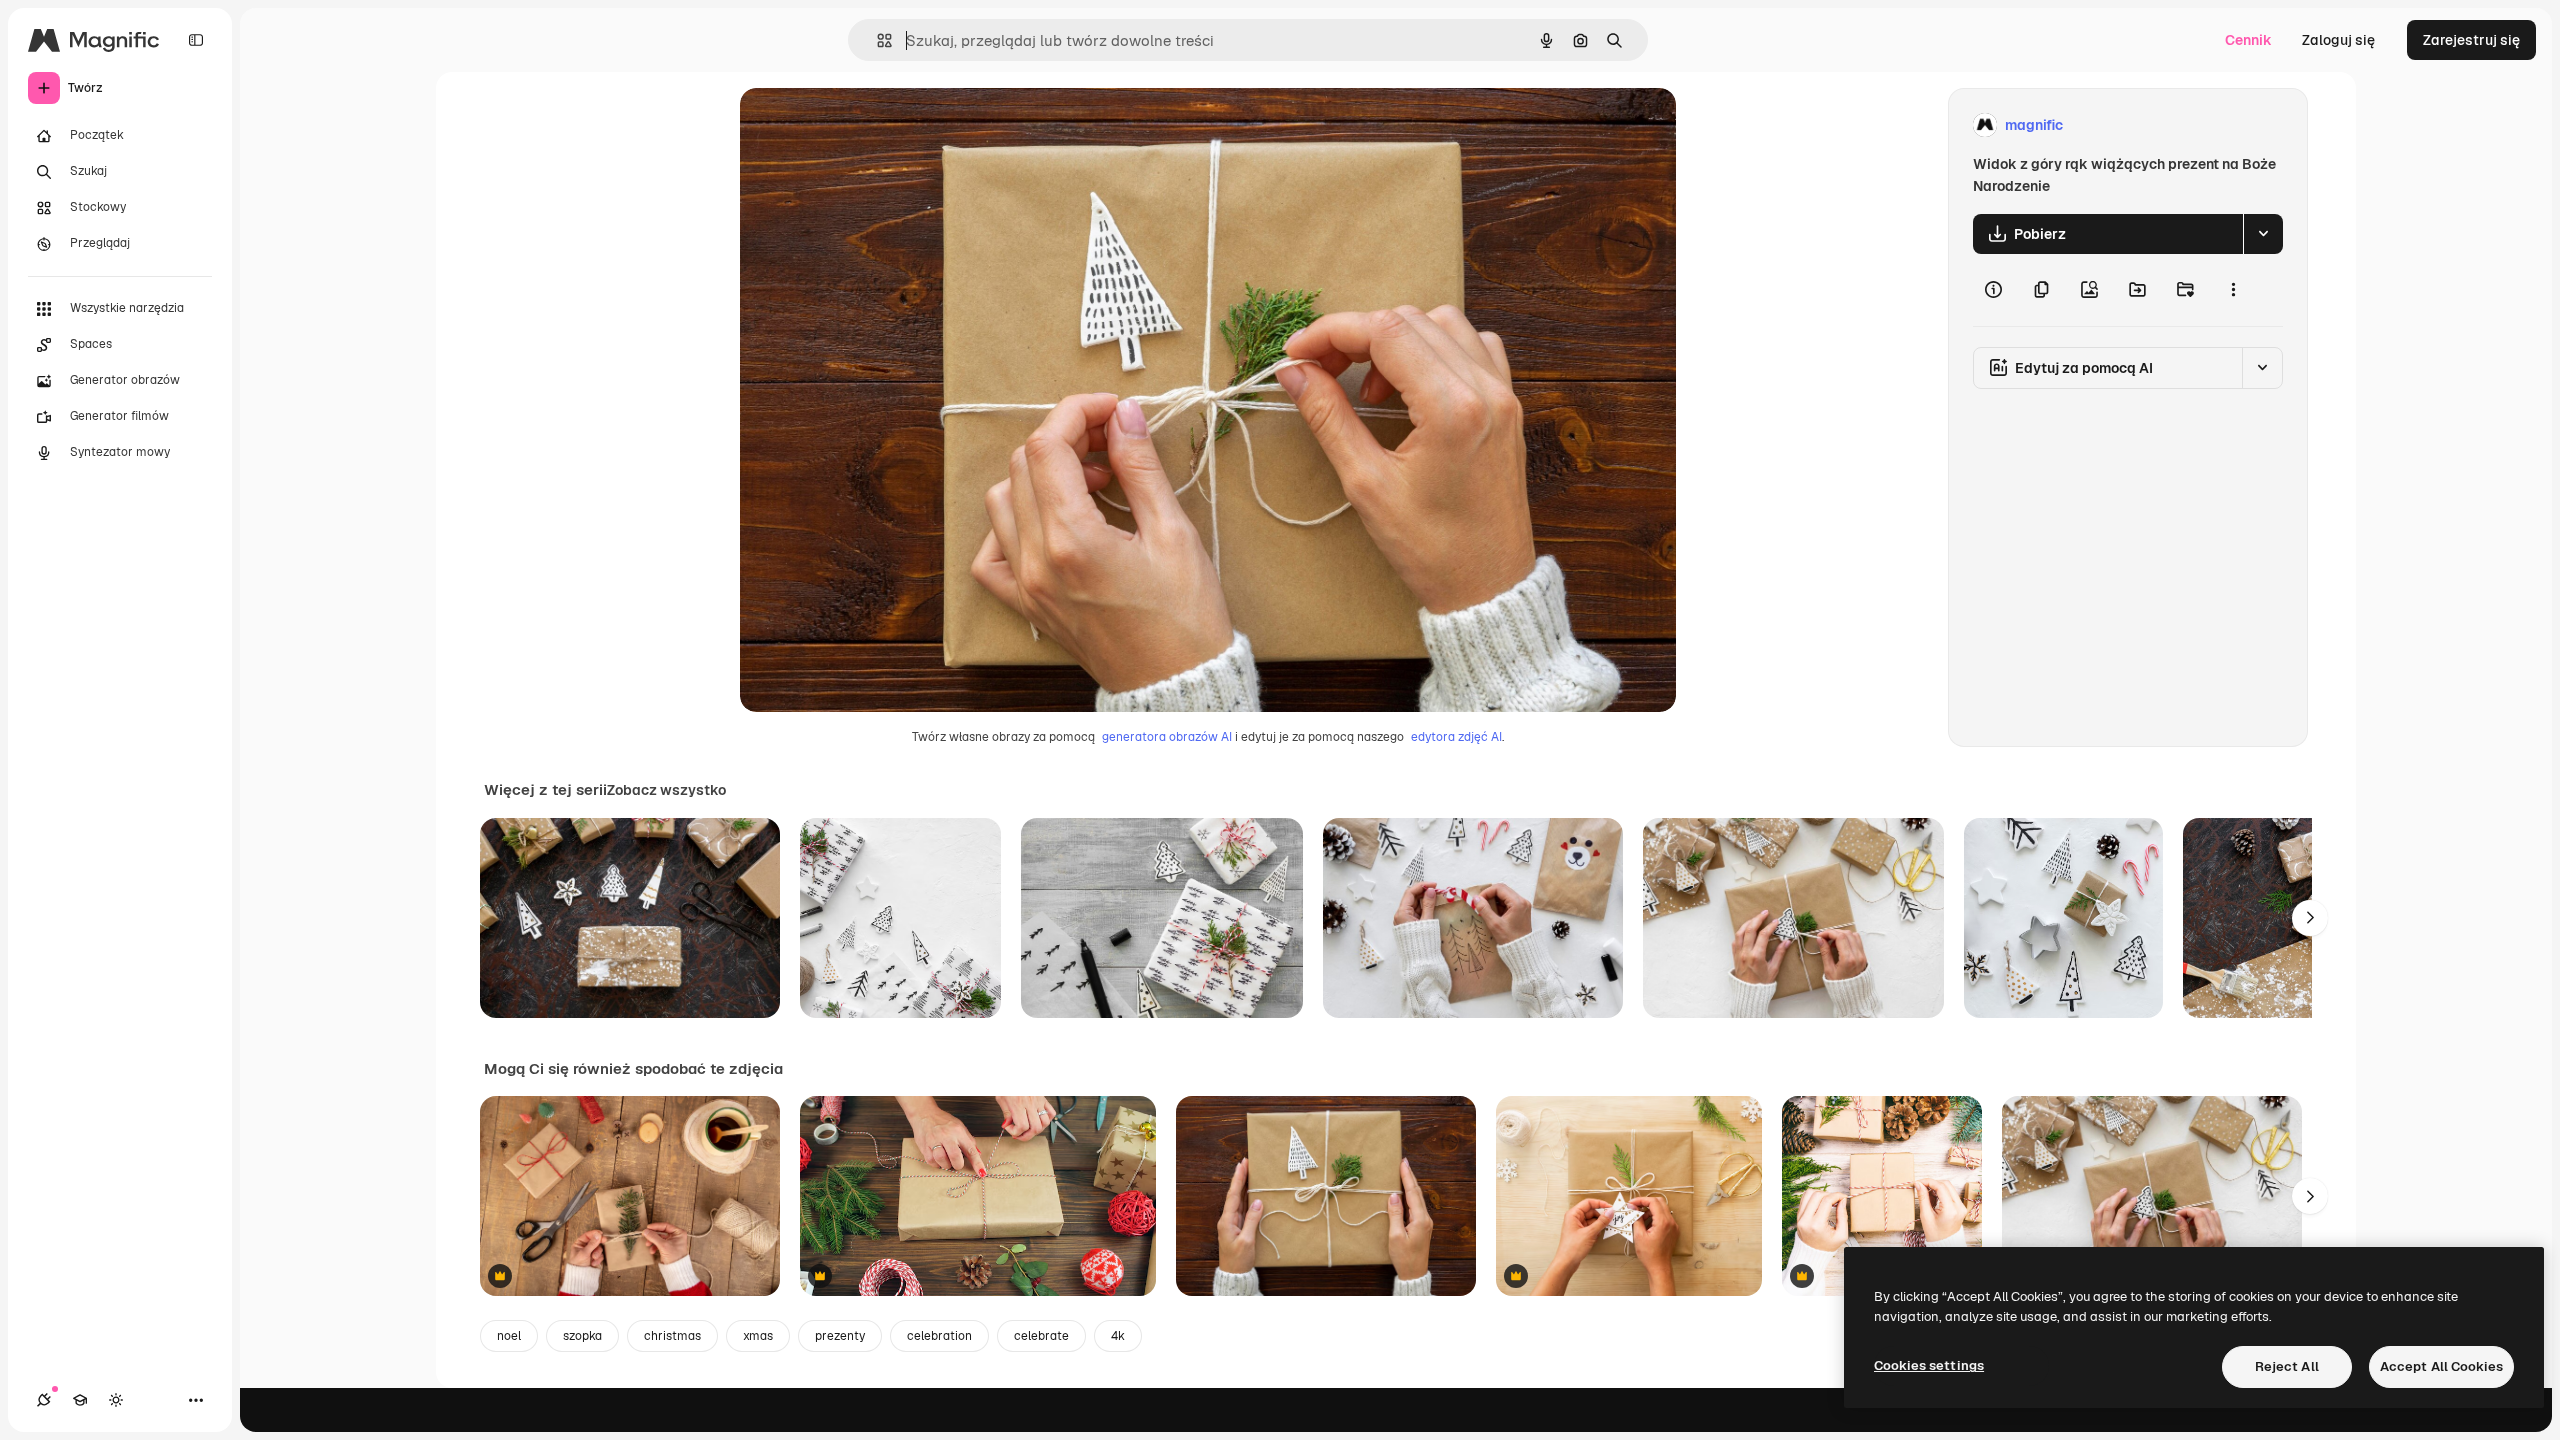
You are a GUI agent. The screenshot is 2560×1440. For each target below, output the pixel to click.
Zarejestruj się (2471, 40)
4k (1118, 1336)
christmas (672, 1336)
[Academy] (80, 1400)
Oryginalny (878, 125)
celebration (939, 1336)
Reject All (2287, 1366)
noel (509, 1336)
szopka (582, 1336)
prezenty (840, 1336)
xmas (758, 1336)
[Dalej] (2310, 918)
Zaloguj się (2338, 40)
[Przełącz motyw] (116, 1400)
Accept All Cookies (2441, 1366)
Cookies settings (1929, 1365)
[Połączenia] (44, 1400)
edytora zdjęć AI (1456, 737)
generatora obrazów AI (1167, 737)
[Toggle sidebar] (196, 40)
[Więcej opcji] (2233, 290)
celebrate (1041, 1336)
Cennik (2248, 40)
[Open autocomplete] (876, 40)
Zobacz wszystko (666, 790)
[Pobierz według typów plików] (2263, 234)
